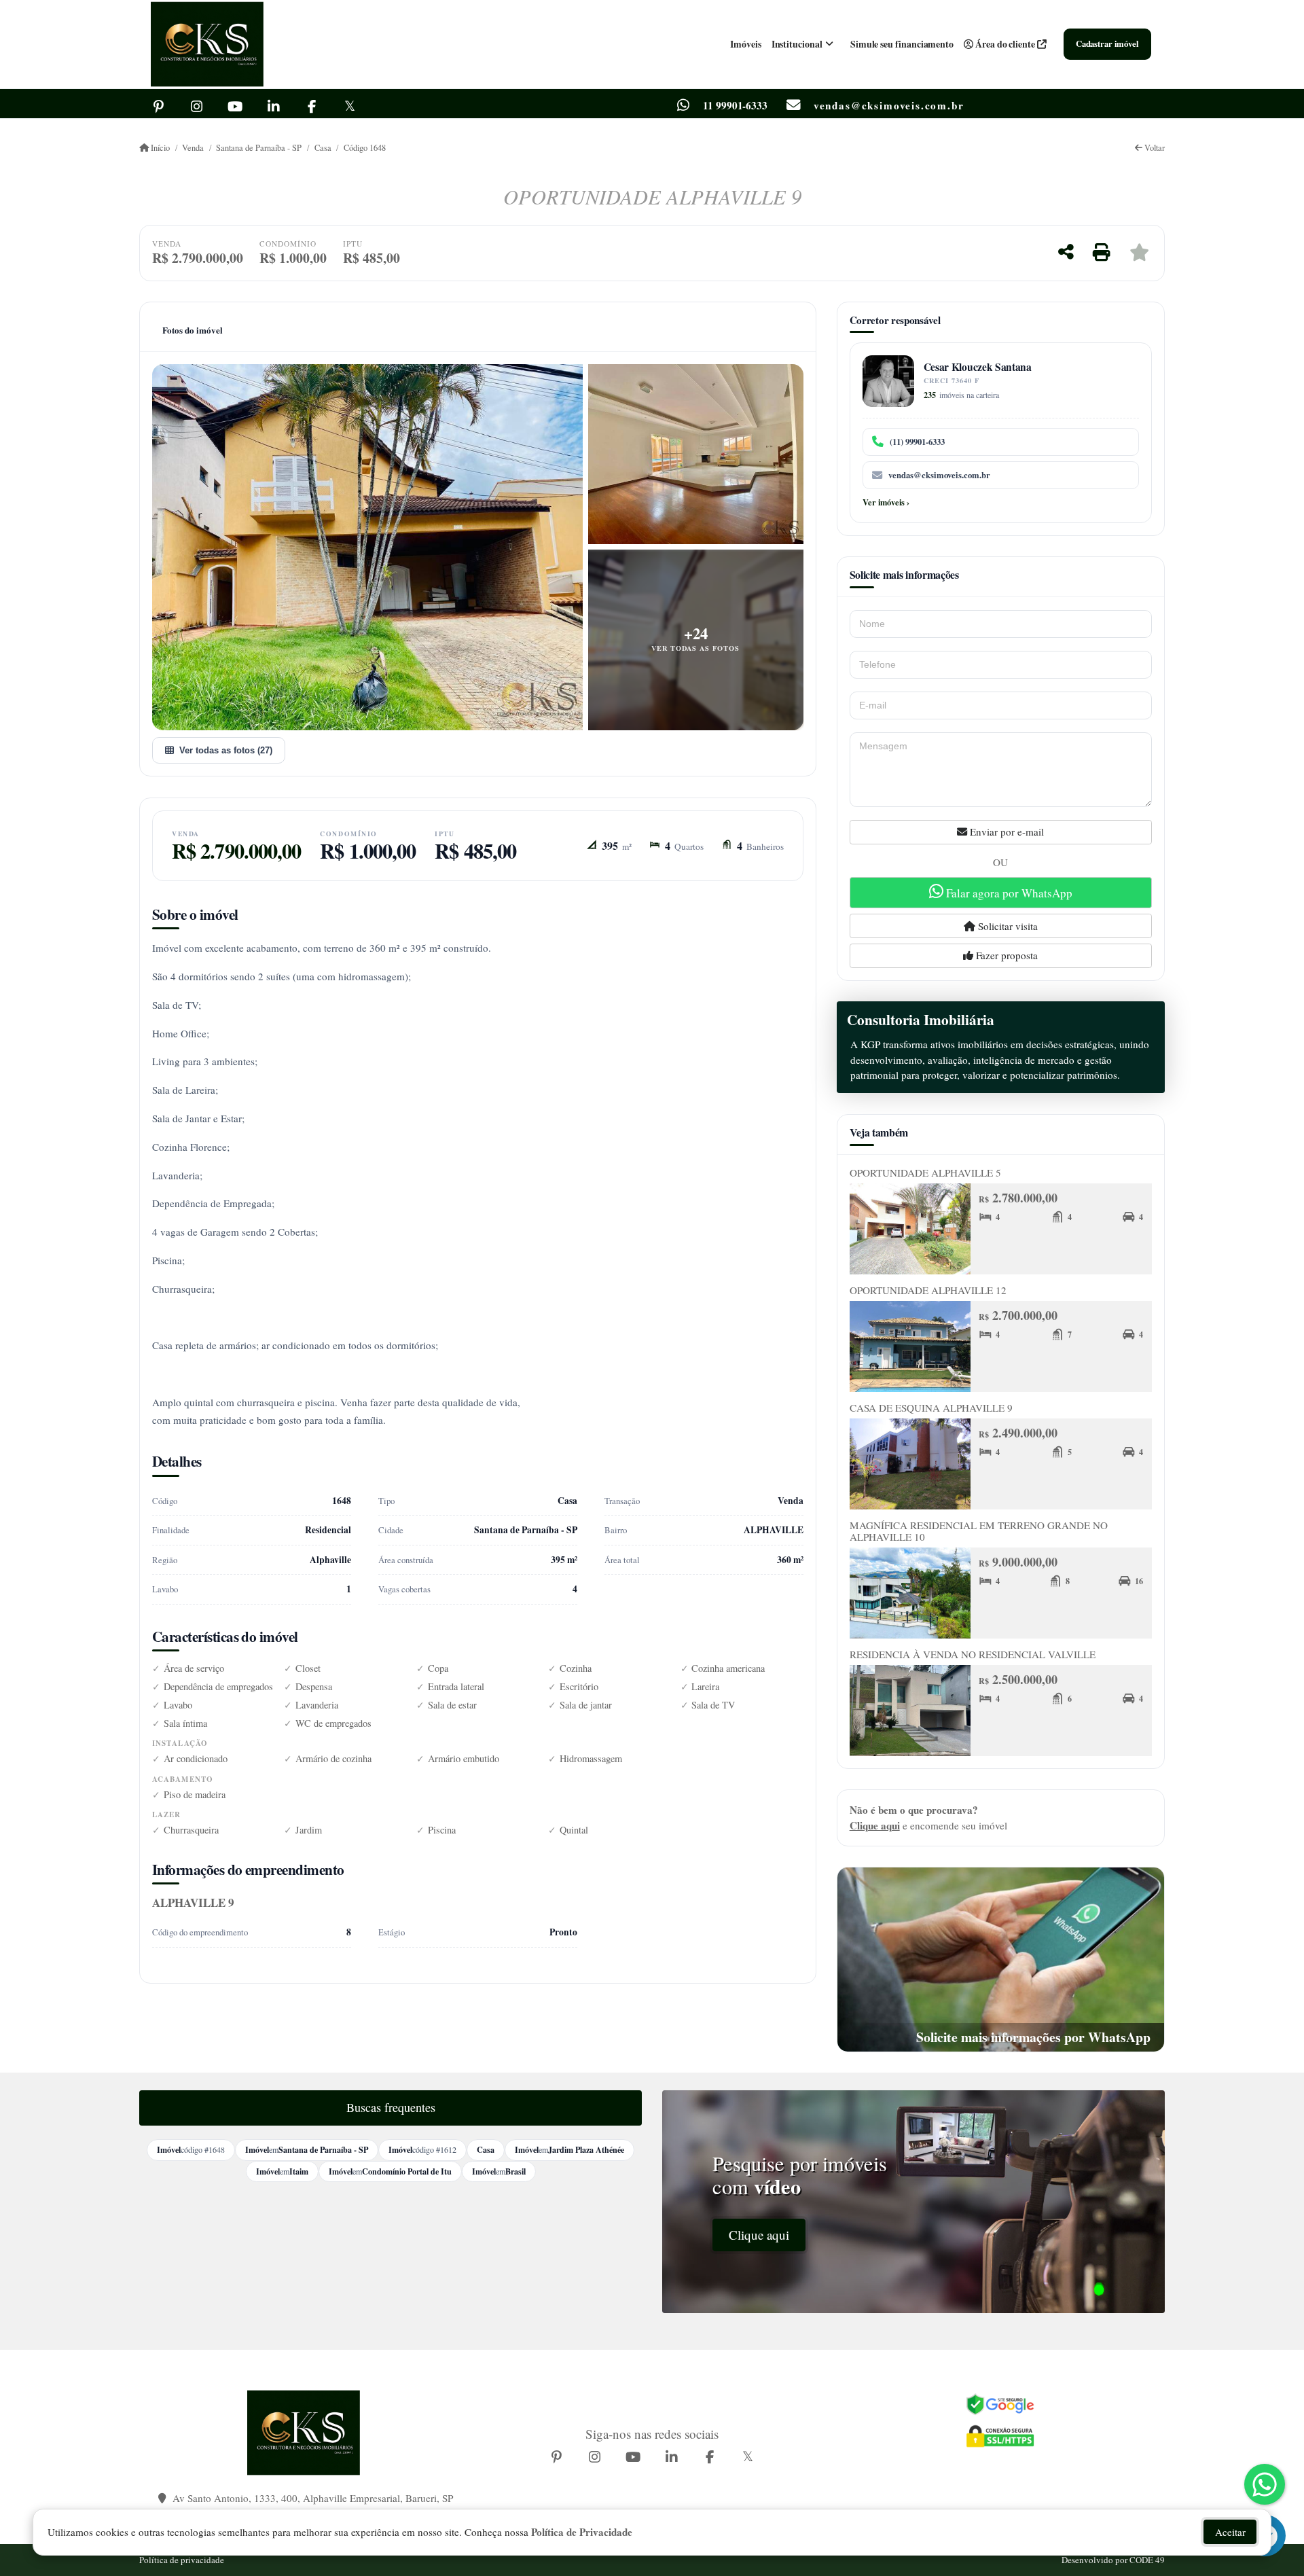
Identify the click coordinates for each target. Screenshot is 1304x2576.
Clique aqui (875, 1825)
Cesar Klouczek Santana (978, 367)
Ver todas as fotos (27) (226, 750)
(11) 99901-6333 (917, 442)
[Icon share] (158, 105)
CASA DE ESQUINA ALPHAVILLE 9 (931, 1408)
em (307, 2149)
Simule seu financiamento (902, 44)
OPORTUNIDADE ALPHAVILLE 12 (928, 1290)
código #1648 (191, 2149)
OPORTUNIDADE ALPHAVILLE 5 (925, 1173)
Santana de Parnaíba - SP (259, 148)
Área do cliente (1005, 44)
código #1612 (422, 2149)
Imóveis (746, 44)
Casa (323, 148)
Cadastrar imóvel (1107, 43)
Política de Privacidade (582, 2532)
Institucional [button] (797, 44)
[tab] (193, 330)
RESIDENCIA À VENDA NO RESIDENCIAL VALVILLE (973, 1654)
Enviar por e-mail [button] (1006, 831)
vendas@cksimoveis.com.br (939, 475)
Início (159, 148)
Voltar (1154, 148)
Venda (193, 148)
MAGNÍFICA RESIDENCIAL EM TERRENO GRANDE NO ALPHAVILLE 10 (979, 1531)
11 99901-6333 (735, 106)
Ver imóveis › (886, 502)
